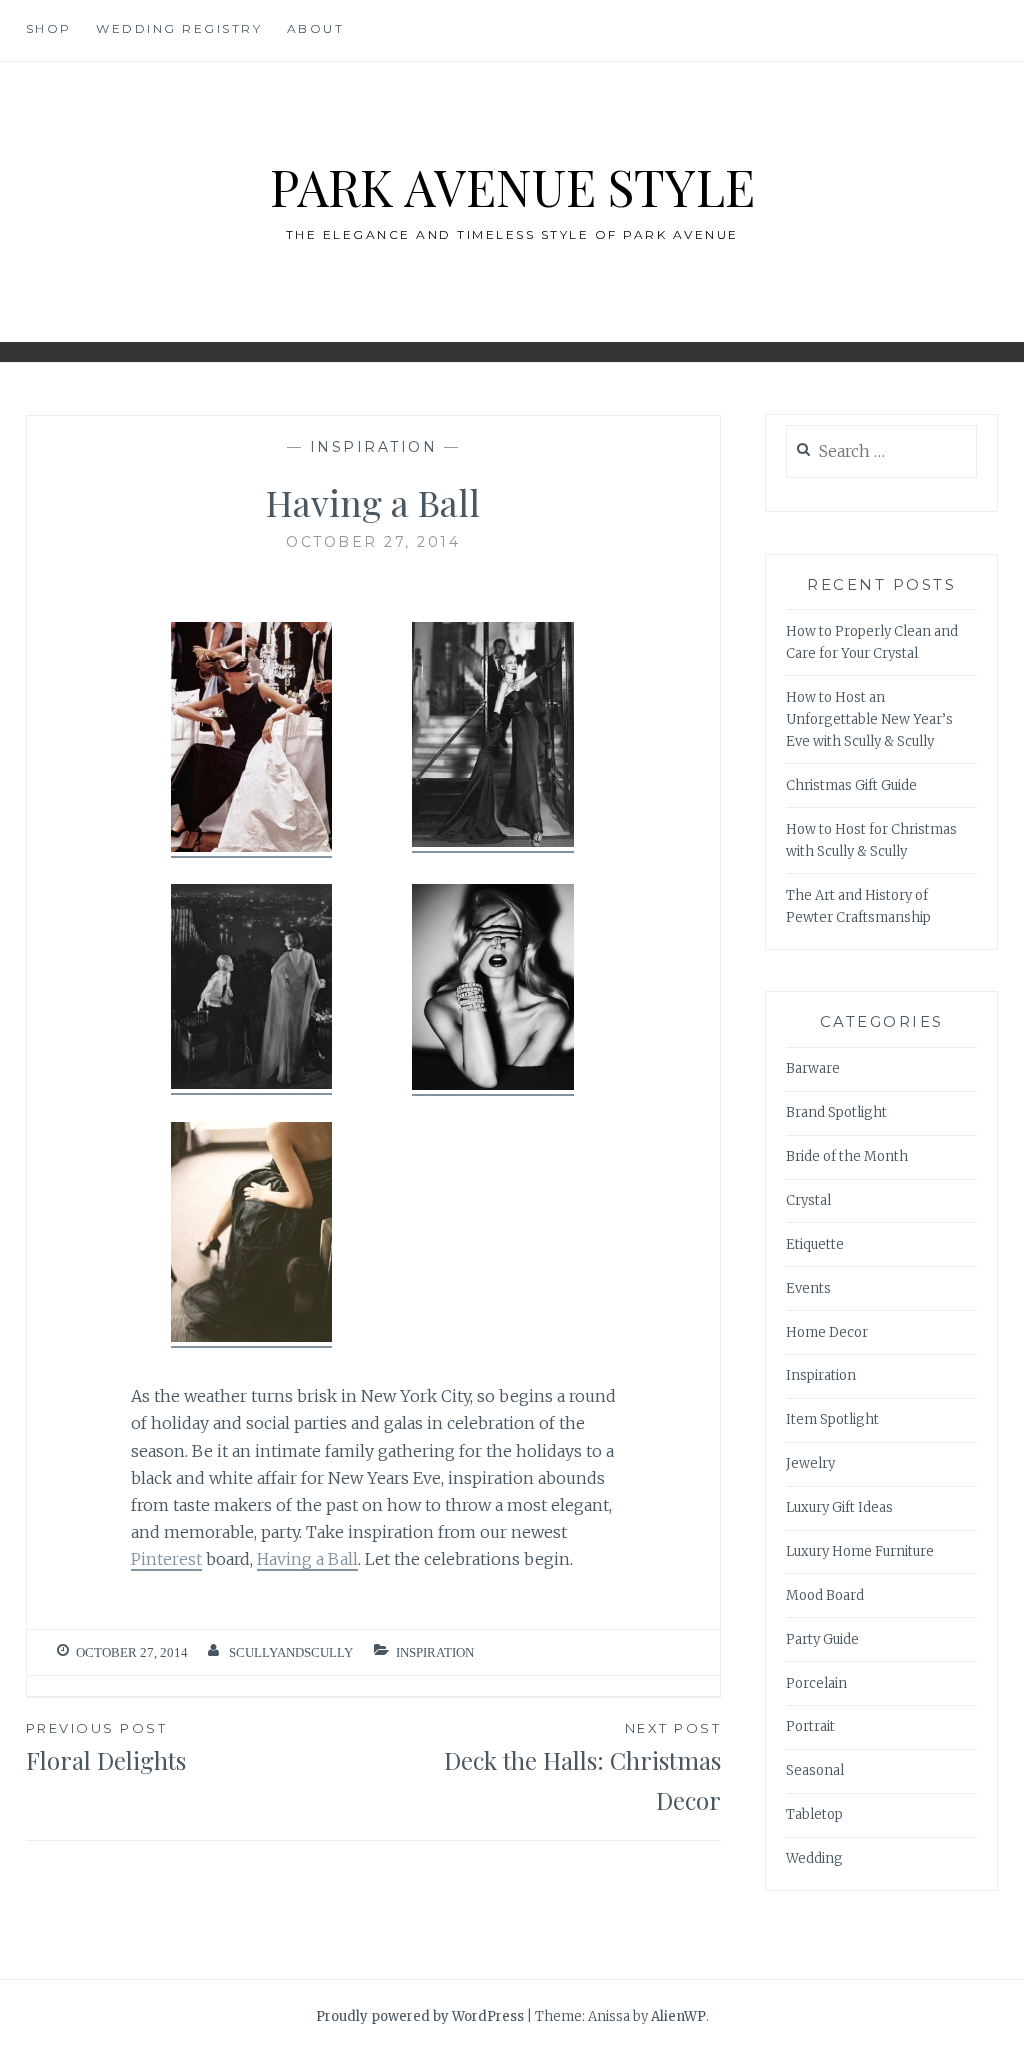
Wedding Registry (179, 28)
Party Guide (822, 1639)
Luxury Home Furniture (860, 1551)
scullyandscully (291, 1652)
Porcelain (816, 1683)
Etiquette (815, 1244)
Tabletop (814, 1814)
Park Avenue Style (512, 186)
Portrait (810, 1726)
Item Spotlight (832, 1419)
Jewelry (810, 1463)
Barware (813, 1068)
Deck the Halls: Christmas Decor (582, 1768)
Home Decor (827, 1332)
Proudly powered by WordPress (420, 2016)
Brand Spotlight (836, 1112)
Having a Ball (307, 1559)
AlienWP (678, 2016)
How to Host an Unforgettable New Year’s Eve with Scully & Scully (869, 719)
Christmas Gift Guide (851, 785)
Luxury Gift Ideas (839, 1507)
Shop (49, 28)
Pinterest (166, 1559)
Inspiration (374, 447)
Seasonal (815, 1770)
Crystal (808, 1200)
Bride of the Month (847, 1156)
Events (808, 1288)
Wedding (814, 1858)
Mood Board (825, 1595)
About (316, 28)
